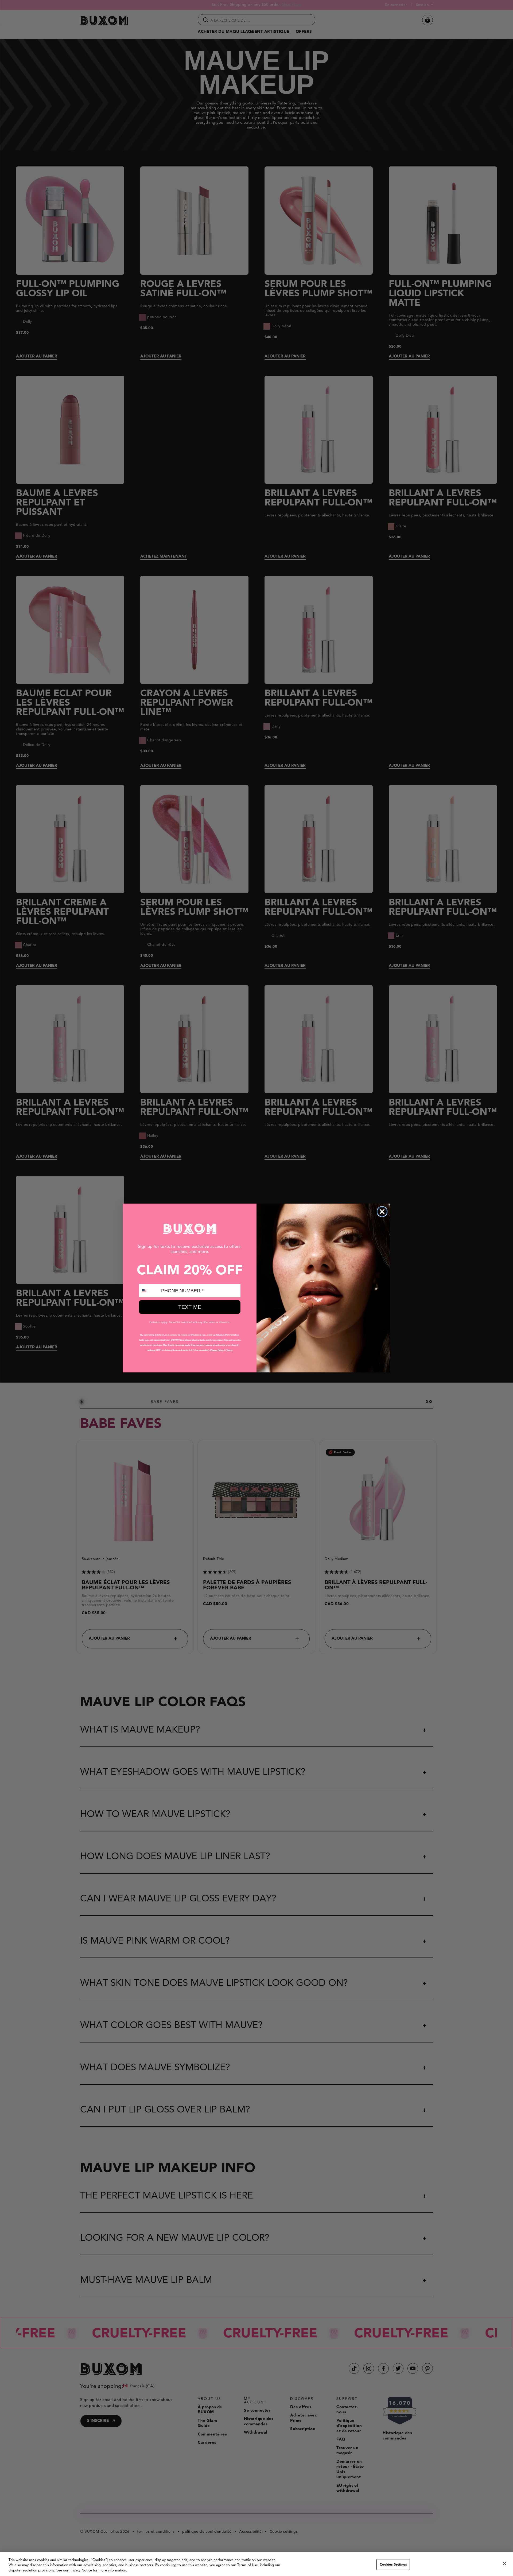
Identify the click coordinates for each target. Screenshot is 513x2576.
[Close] (504, 2563)
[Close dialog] (382, 1212)
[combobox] (149, 1291)
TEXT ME (190, 1307)
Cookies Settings (393, 2564)
